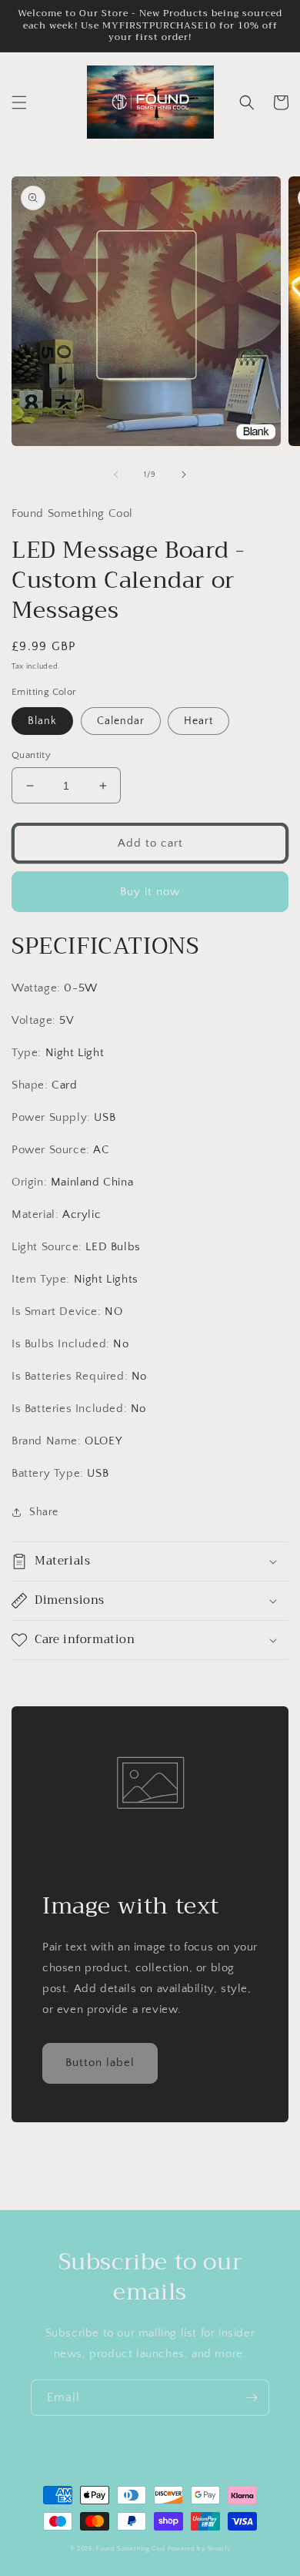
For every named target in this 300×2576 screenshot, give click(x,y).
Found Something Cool (131, 2549)
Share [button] (44, 1512)
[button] (19, 102)
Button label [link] (100, 2063)
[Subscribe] (252, 2398)
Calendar (121, 721)
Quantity (31, 755)
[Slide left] (116, 475)
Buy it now (150, 892)
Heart (198, 721)
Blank (42, 721)
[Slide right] (184, 475)
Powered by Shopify (199, 2549)
